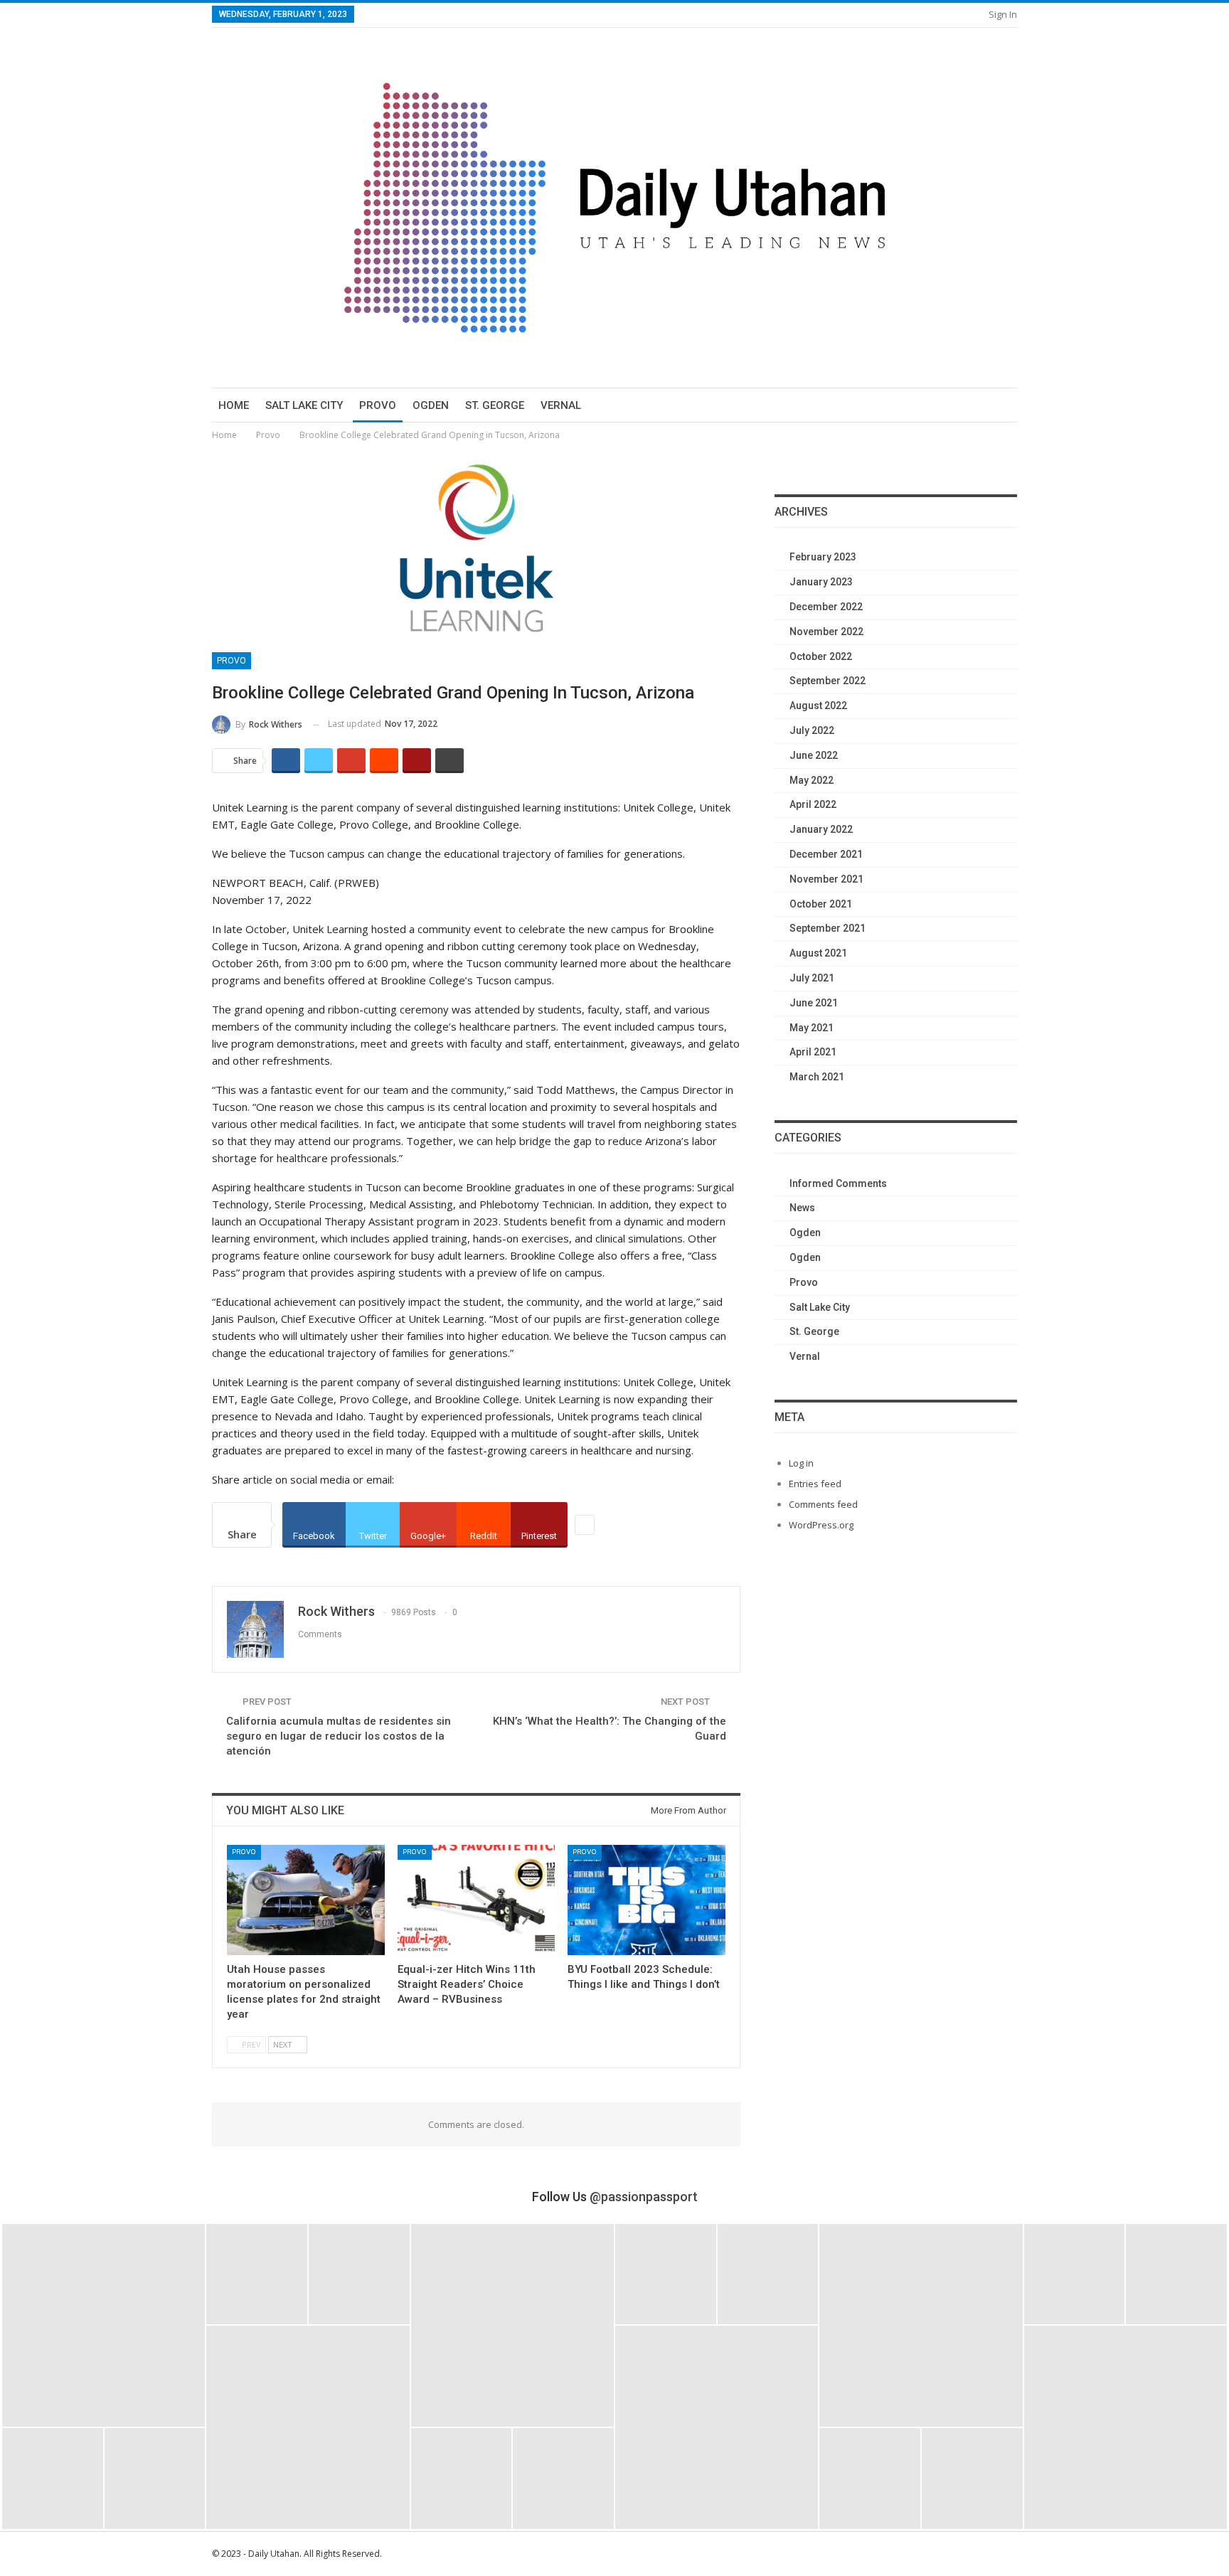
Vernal (561, 405)
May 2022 (812, 780)
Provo (378, 405)
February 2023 (823, 557)
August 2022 (818, 706)
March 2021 (817, 1077)
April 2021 (813, 1052)
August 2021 (818, 953)
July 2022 (812, 730)
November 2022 (826, 632)
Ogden (431, 405)
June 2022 (814, 755)
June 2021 (814, 1003)
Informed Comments (838, 1183)
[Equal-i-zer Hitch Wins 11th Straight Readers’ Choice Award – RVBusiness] (477, 1900)
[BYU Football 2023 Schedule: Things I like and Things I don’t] (647, 1900)
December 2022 (826, 607)
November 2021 (826, 879)
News (802, 1208)
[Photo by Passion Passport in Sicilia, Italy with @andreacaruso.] (717, 2427)
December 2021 (826, 854)
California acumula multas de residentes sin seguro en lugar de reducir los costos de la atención (339, 1736)
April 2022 (813, 804)
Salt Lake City (304, 405)
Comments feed (823, 1504)
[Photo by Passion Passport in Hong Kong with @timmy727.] (768, 2274)
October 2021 (821, 904)
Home (234, 405)
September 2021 (828, 928)
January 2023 (821, 582)
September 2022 (828, 681)
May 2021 (812, 1028)
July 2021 (812, 978)
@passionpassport (644, 2197)
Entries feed (815, 1484)
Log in (801, 1463)
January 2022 (821, 829)
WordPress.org (821, 1525)
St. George (495, 405)
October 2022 (821, 656)
